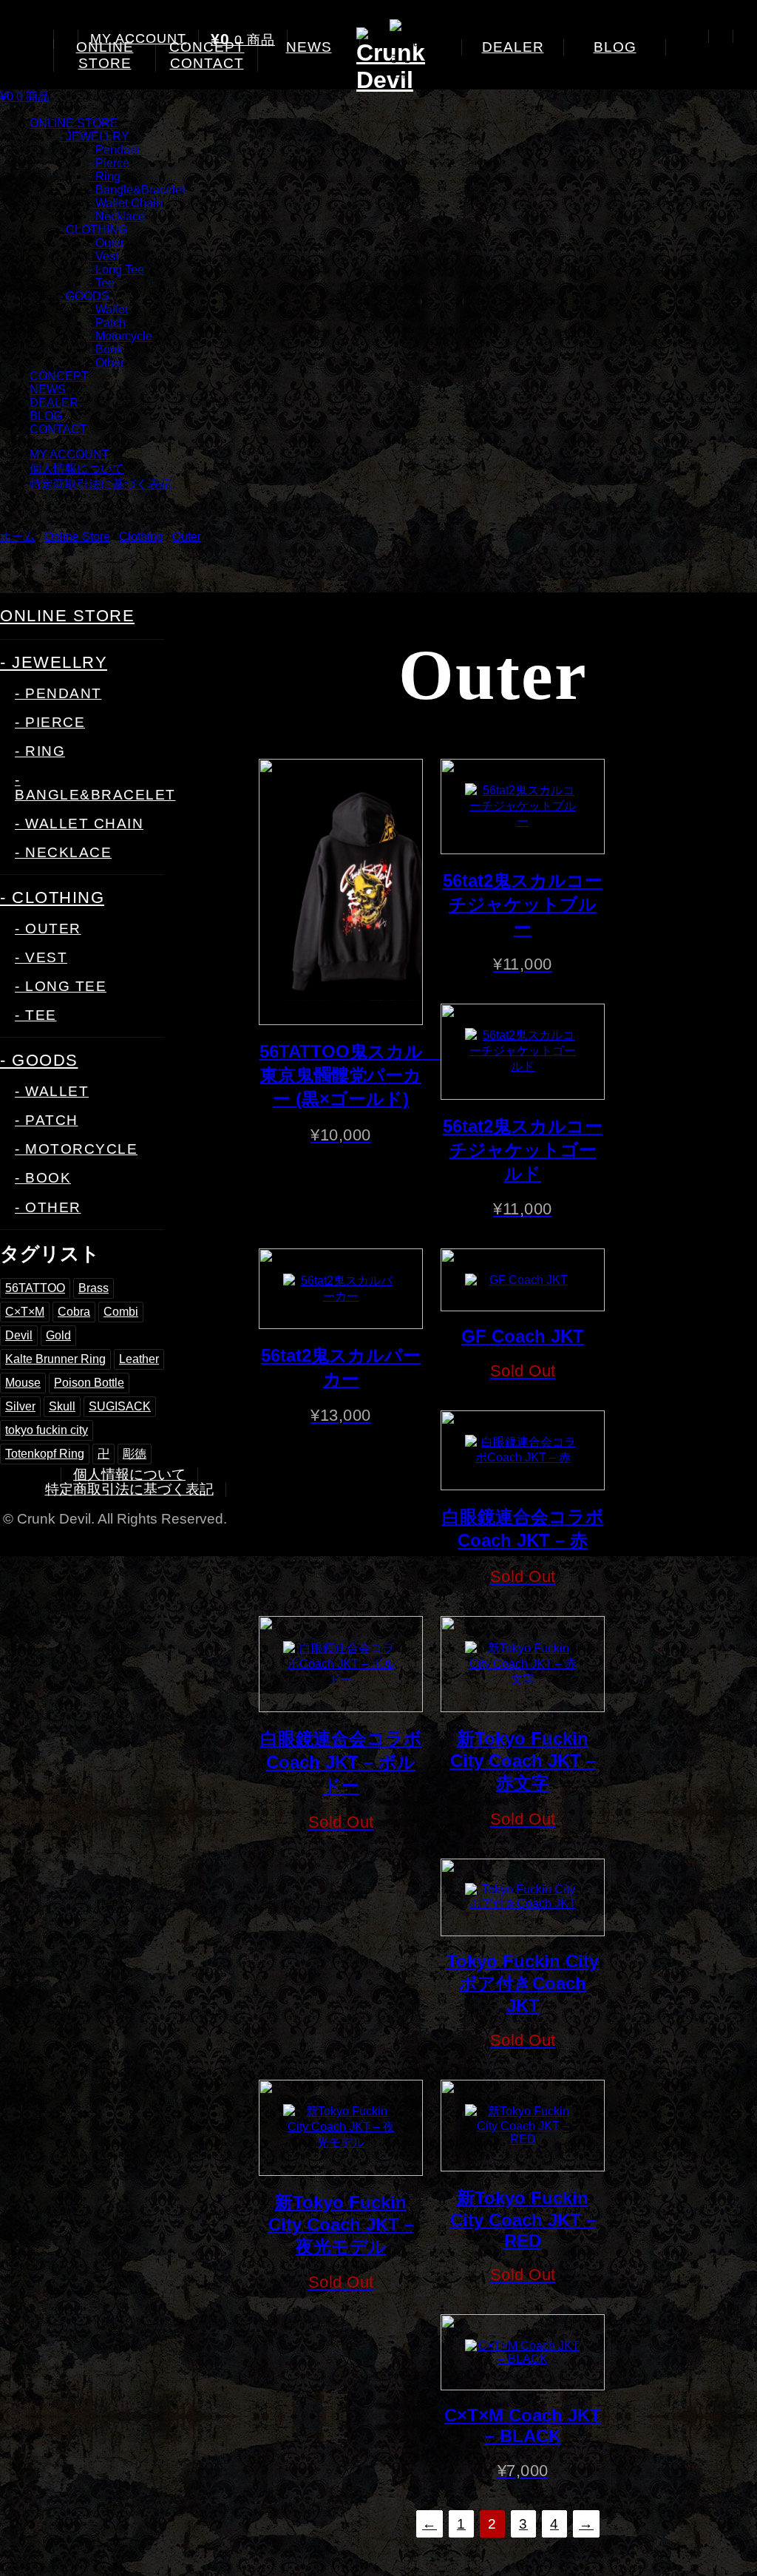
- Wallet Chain (126, 203)
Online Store (77, 537)
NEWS (309, 47)
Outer (187, 537)
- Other (106, 363)
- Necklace (117, 216)
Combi (121, 1312)
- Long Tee (116, 270)
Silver (20, 1406)
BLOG (615, 47)
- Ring (105, 176)
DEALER (513, 47)
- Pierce (109, 163)
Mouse (23, 1383)
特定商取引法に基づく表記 (101, 484)
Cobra (74, 1312)
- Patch (107, 323)
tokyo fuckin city (47, 1430)
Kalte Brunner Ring (55, 1359)
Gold (58, 1335)
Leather (139, 1359)
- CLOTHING (93, 230)
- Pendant (114, 150)
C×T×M (25, 1312)
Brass (94, 1288)
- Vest (103, 256)
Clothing (141, 537)
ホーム (18, 537)
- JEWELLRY (94, 136)
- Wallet (108, 310)
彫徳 (135, 1454)
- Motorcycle (120, 336)
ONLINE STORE (105, 55)
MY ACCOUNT (138, 38)
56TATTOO (35, 1288)
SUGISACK (120, 1406)
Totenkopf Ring (45, 1454)
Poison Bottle (89, 1383)
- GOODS (84, 296)
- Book (106, 349)
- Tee (102, 283)
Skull (62, 1406)
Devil (19, 1335)
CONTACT (207, 63)
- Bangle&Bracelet (137, 190)
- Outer (106, 243)
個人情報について (77, 469)
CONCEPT (59, 376)
